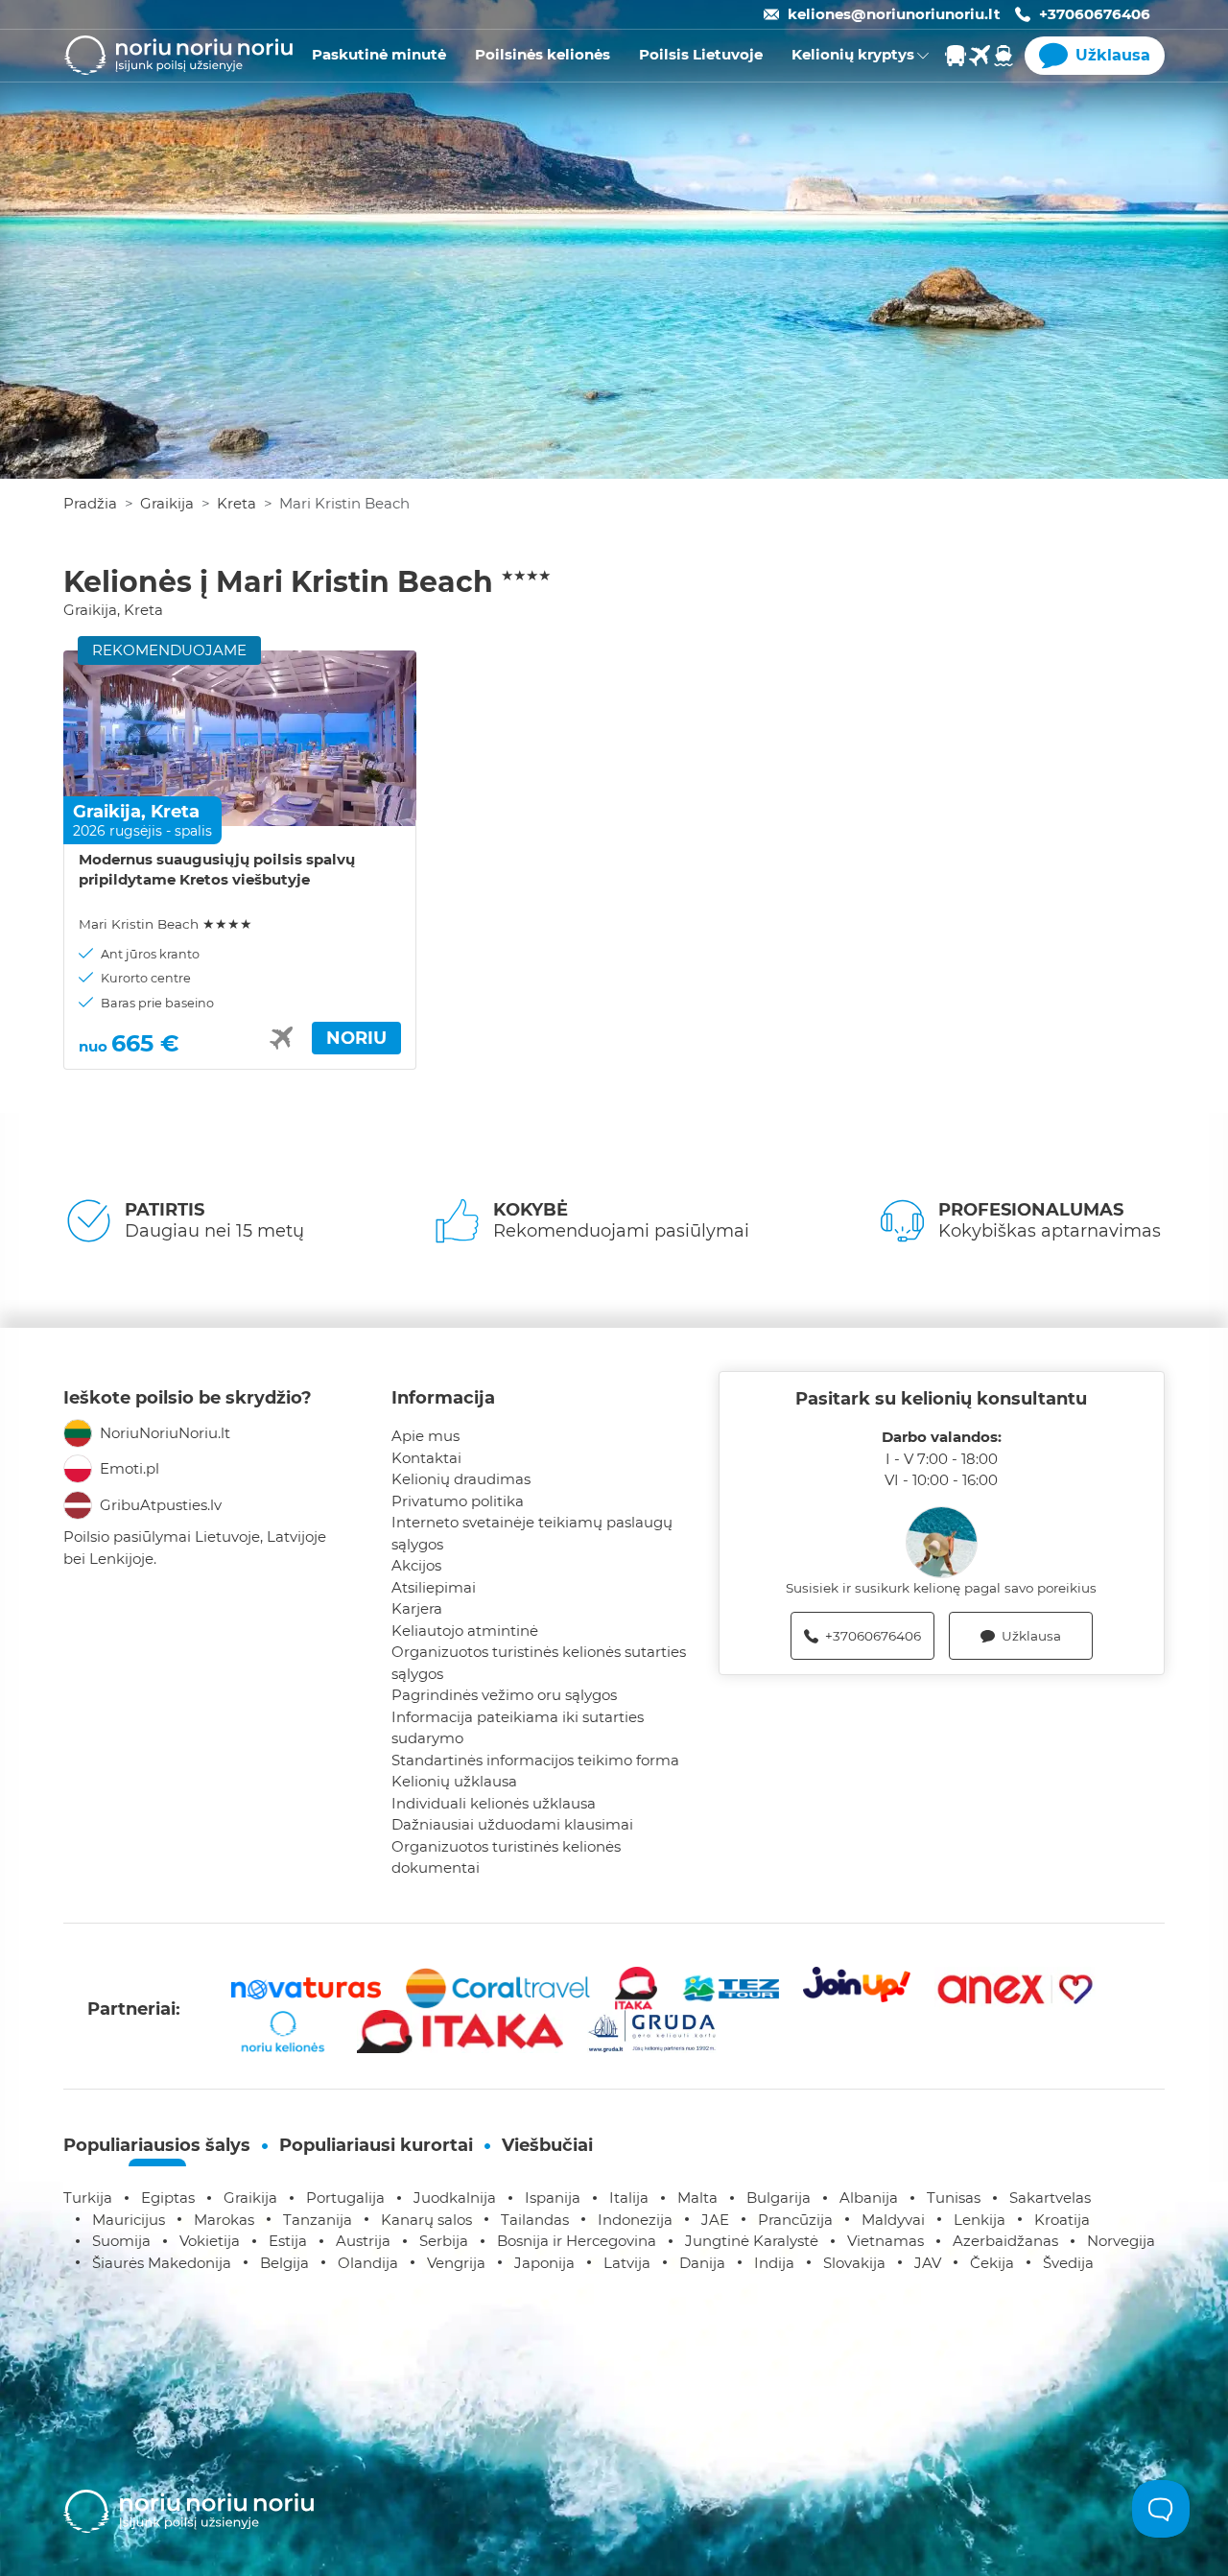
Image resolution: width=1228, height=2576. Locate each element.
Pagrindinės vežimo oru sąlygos (504, 1695)
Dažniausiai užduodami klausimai (512, 1824)
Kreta (236, 503)
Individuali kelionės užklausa (494, 1803)
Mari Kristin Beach (165, 924)
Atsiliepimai (434, 1587)
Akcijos (416, 1565)
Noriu (356, 1038)
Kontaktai (426, 1458)
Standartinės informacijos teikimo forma (535, 1760)
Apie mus (425, 1436)
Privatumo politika (458, 1501)
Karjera (417, 1608)
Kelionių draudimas (461, 1479)
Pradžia (90, 503)
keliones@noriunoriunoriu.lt (894, 14)
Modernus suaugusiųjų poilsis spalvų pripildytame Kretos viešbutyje (217, 869)
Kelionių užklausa (454, 1781)
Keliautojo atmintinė (465, 1631)
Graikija (167, 503)
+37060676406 (1095, 14)
